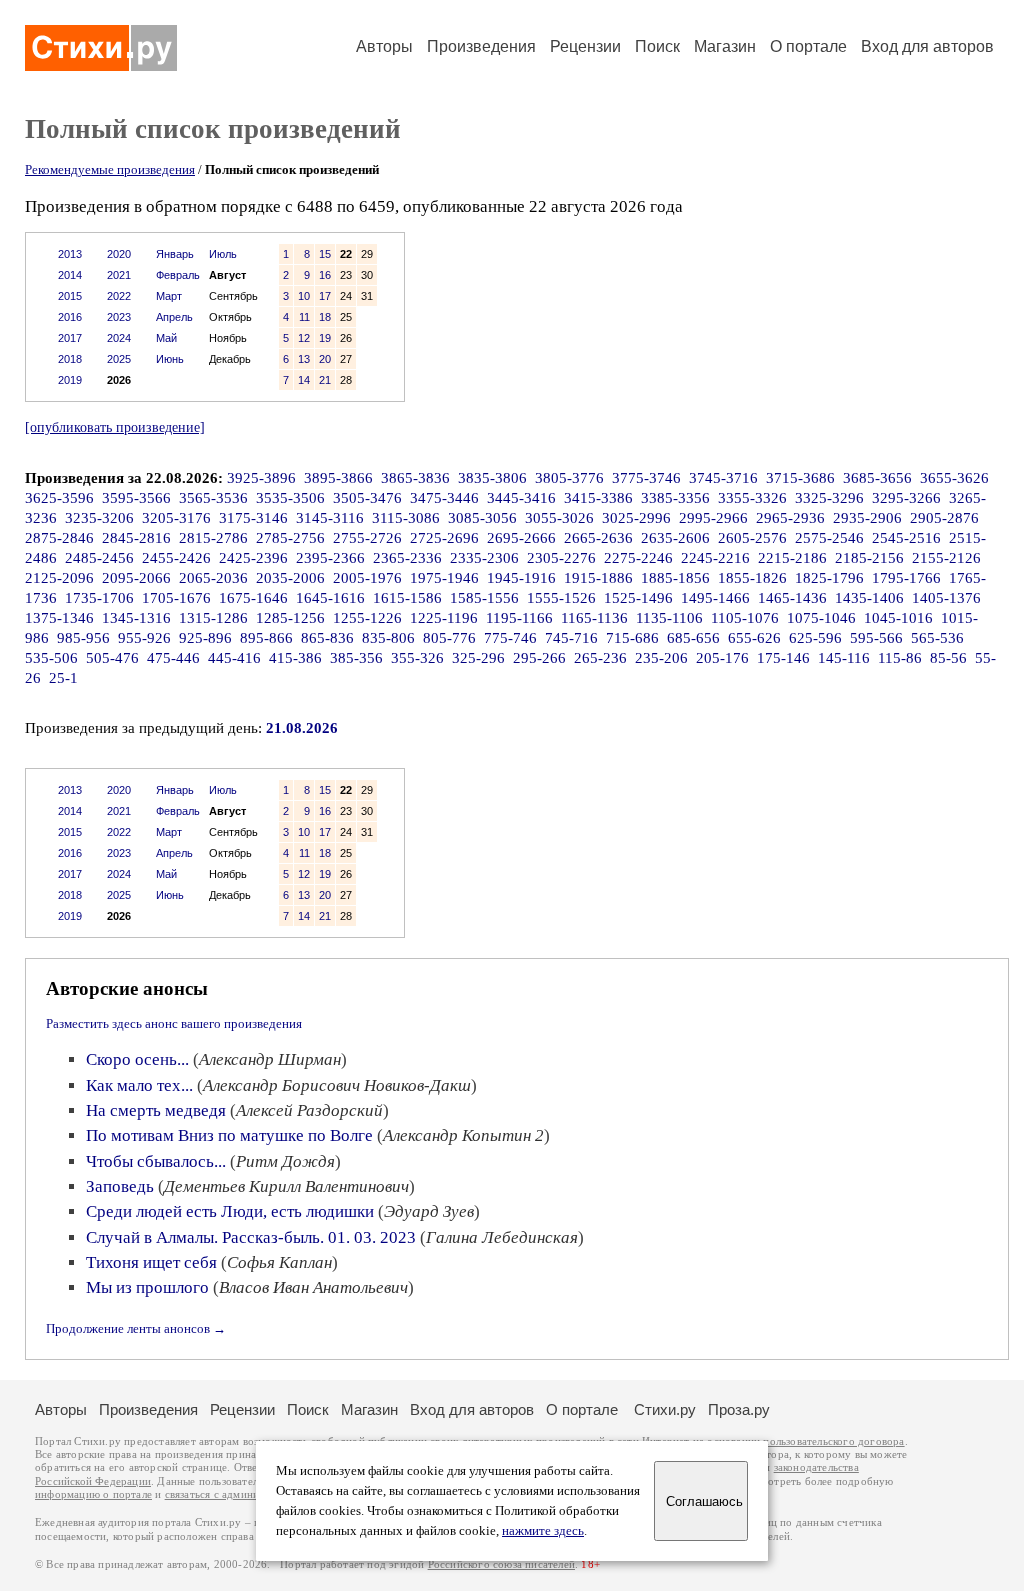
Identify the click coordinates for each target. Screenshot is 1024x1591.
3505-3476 (367, 498)
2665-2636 (598, 538)
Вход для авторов (927, 46)
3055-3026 (559, 518)
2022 (119, 296)
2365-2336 (407, 558)
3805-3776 (569, 478)
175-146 (783, 658)
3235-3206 (99, 518)
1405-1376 (946, 598)
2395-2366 (330, 558)
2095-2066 (136, 578)
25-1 (63, 678)
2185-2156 (869, 558)
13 (304, 359)
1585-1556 (484, 598)
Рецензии (585, 46)
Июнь (170, 359)
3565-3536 (213, 498)
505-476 (112, 658)
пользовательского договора (833, 1441)
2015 (70, 296)
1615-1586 (407, 598)
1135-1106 (669, 618)
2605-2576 (752, 538)
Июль (223, 254)
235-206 (661, 658)
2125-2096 (59, 578)
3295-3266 (906, 498)
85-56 (948, 658)
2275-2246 (638, 558)
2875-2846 (59, 538)
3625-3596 (59, 498)
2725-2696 (444, 538)
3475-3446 (444, 498)
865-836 (327, 638)
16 (325, 275)
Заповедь (120, 1186)
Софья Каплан (279, 1262)
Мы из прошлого (147, 1287)
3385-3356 (675, 498)
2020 (119, 254)
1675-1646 (253, 598)
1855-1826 (752, 578)
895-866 (266, 638)
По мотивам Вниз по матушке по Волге (229, 1135)
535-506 (51, 658)
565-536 (937, 638)
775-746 (510, 638)
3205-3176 (176, 518)
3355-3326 (752, 498)
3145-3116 (330, 518)
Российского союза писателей (501, 1564)
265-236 (600, 658)
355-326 (417, 658)
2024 (119, 338)
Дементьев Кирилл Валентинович (286, 1186)
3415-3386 (598, 498)
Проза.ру (739, 1409)
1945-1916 (521, 578)
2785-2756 (290, 538)
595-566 (876, 638)
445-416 (234, 658)
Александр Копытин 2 (463, 1135)
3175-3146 (253, 518)
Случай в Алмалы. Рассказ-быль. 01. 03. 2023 (251, 1237)
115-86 (900, 658)
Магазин (725, 46)
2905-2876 (944, 518)
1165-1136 (594, 618)
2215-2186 (792, 558)
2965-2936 (790, 518)
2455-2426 (176, 558)
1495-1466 (715, 598)
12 (304, 338)
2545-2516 (906, 538)
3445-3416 (521, 498)
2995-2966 (713, 518)
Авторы (384, 46)
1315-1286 (213, 618)
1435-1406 (869, 598)
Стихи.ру (665, 1409)
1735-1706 (99, 598)
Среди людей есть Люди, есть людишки (230, 1211)
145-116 (844, 658)
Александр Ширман (270, 1059)
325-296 (478, 658)
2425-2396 (253, 558)
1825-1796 (829, 578)
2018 (70, 359)
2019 (70, 380)
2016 (70, 317)
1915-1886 (598, 578)
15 (325, 254)
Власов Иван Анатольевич (313, 1287)
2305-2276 (561, 558)
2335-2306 (484, 558)
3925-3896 (261, 478)
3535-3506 (290, 498)
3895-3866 (338, 478)
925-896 (205, 638)
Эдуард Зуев (429, 1211)
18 (325, 317)
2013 (70, 254)
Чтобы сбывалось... (156, 1161)
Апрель (174, 317)
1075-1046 (821, 618)
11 (304, 317)
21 (325, 380)
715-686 (632, 638)
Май (166, 338)
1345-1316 (136, 618)
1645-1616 (330, 598)
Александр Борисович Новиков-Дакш (337, 1085)
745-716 (571, 638)
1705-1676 (176, 598)
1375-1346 (59, 618)
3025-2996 (636, 518)
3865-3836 (415, 478)
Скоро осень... (137, 1059)
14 (304, 380)
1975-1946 (444, 578)
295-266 (539, 658)
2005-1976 (367, 578)
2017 (70, 338)
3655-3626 (954, 478)
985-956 (83, 638)
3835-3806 (492, 478)
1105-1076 (745, 618)
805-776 (449, 638)
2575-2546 (829, 538)
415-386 (295, 658)
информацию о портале (93, 1494)
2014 (70, 275)
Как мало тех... (139, 1085)
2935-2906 (867, 518)
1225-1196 (444, 618)
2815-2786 (213, 538)
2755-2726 (367, 538)
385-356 (356, 658)
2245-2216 (715, 558)
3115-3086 (406, 518)
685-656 (693, 638)
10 (304, 296)
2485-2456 (99, 558)
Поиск (657, 46)
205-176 (722, 658)
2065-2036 (213, 578)
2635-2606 (675, 538)
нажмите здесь (543, 1531)
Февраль (178, 275)
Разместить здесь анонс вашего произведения (174, 1023)
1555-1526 (561, 598)
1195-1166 (519, 618)
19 (325, 338)
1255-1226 (367, 618)
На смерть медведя (156, 1110)
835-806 (388, 638)
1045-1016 (898, 618)
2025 (119, 359)
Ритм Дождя (285, 1161)
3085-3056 (482, 518)
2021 (119, 275)
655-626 (754, 638)
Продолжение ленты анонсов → (136, 1328)
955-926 (144, 638)
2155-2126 (946, 558)
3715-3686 (800, 478)
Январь (175, 254)
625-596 (815, 638)
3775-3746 (646, 478)
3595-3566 (136, 498)
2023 (119, 317)
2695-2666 (521, 538)
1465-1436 (792, 598)
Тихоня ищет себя (151, 1262)
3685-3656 (877, 478)
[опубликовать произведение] (115, 427)
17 (325, 296)
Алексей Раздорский (309, 1110)
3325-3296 (829, 498)
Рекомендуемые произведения (110, 169)
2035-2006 (290, 578)
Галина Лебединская (502, 1237)
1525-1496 (638, 598)
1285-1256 (290, 618)
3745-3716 (723, 478)
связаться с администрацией (235, 1494)
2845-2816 (136, 538)
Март (169, 296)
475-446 (173, 658)
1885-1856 (675, 578)
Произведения (481, 46)
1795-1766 (906, 578)
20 (325, 359)
